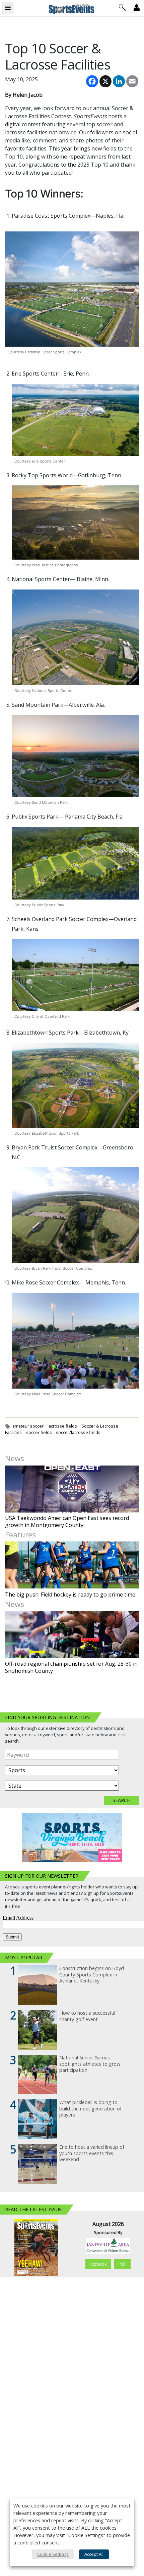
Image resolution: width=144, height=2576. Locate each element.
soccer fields (39, 1432)
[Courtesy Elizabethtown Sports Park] (75, 1085)
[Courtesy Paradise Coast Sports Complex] (72, 289)
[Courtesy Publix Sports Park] (75, 863)
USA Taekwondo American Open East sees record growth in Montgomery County (67, 1522)
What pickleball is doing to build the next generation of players (90, 2109)
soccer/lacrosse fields (78, 1432)
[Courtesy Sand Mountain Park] (75, 756)
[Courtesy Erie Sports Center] (75, 420)
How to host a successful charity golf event (87, 2016)
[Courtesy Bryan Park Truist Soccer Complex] (75, 1215)
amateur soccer (28, 1426)
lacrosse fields (62, 1426)
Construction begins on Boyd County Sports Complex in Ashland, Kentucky (92, 1975)
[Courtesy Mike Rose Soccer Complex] (75, 1341)
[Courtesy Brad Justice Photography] (75, 522)
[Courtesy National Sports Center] (75, 637)
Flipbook (98, 2264)
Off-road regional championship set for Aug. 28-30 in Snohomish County (71, 1667)
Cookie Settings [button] (53, 2554)
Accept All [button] (94, 2554)
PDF (122, 2264)
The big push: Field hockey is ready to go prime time (70, 1595)
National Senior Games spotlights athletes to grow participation (90, 2064)
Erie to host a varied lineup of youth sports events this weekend (92, 2153)
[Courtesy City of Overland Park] (75, 975)
